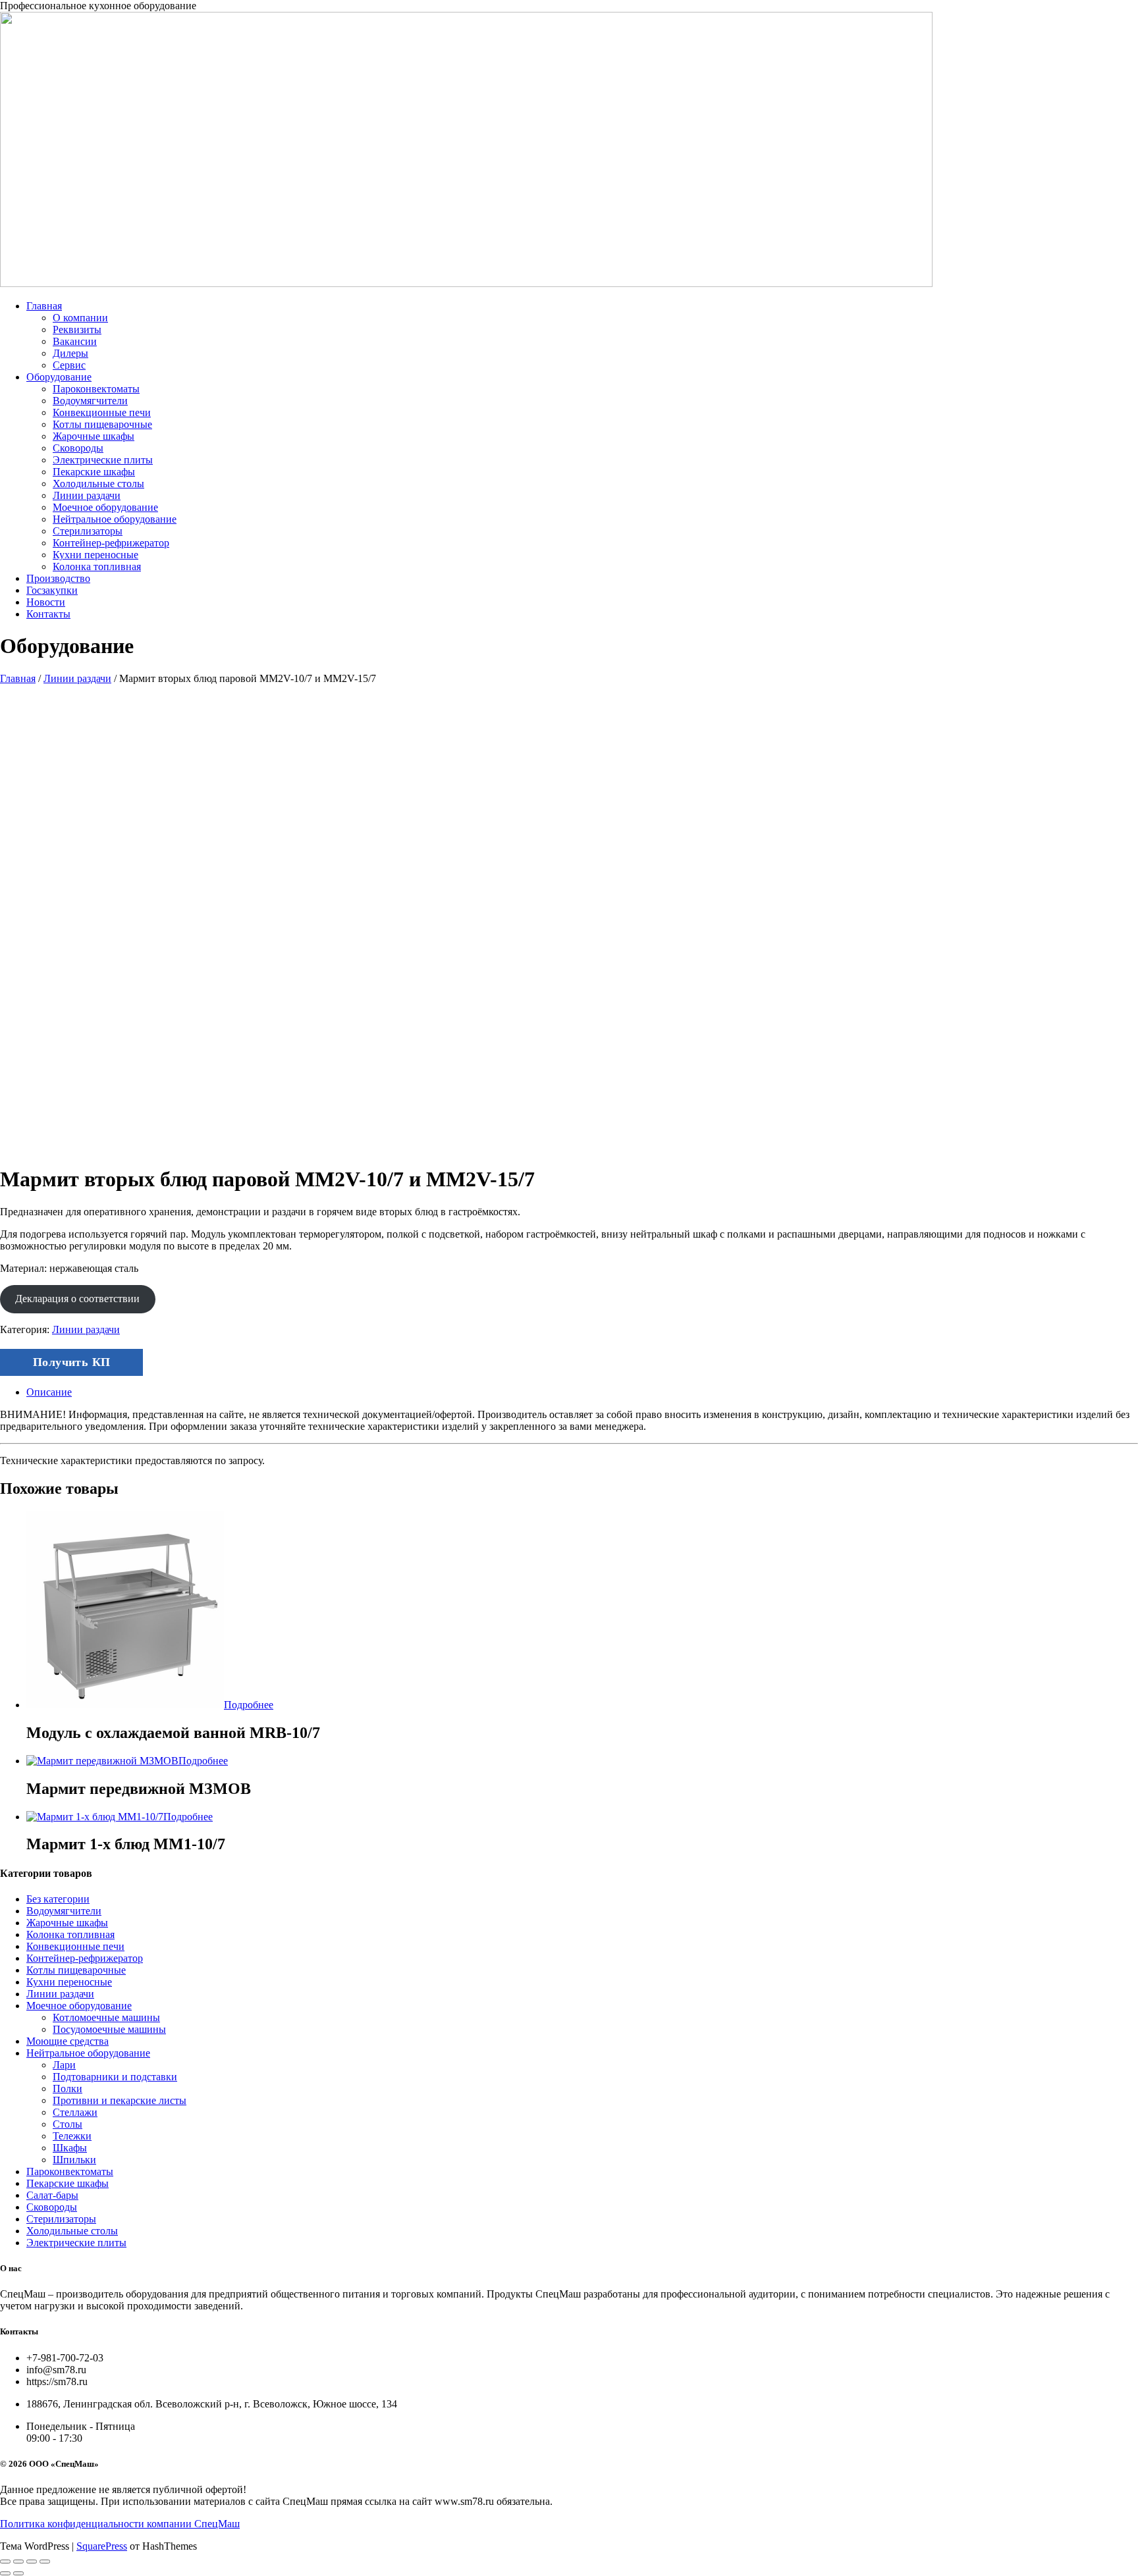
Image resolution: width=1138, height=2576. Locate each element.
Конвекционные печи (102, 412)
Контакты (48, 614)
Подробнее (249, 1705)
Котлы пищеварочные (102, 424)
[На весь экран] (18, 2562)
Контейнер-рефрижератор (111, 543)
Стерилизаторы (88, 531)
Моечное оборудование (105, 507)
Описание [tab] (49, 1392)
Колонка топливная (97, 566)
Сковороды (78, 448)
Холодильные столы (98, 484)
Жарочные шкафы (94, 436)
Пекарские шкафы (94, 472)
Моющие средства (68, 2041)
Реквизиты (77, 329)
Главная (44, 306)
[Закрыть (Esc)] (45, 2562)
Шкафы (70, 2148)
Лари (64, 2065)
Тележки (72, 2136)
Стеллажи (75, 2112)
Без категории (58, 1899)
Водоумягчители (90, 401)
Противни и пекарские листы (120, 2100)
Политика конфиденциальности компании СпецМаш (120, 2524)
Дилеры (70, 353)
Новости (46, 602)
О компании (80, 318)
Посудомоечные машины (109, 2029)
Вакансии (75, 341)
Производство (58, 578)
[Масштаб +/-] (5, 2562)
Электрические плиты (103, 460)
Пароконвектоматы (96, 389)
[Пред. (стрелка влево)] (5, 2573)
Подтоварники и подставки (115, 2077)
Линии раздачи (87, 495)
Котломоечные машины (106, 2017)
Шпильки (74, 2160)
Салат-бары (52, 2195)
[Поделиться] (32, 2562)
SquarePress (102, 2546)
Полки (68, 2089)
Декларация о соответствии (77, 1299)
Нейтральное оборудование (115, 519)
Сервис (69, 365)
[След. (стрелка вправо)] (18, 2573)
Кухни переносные (95, 555)
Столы (68, 2124)
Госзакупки (52, 590)
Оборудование (59, 377)
